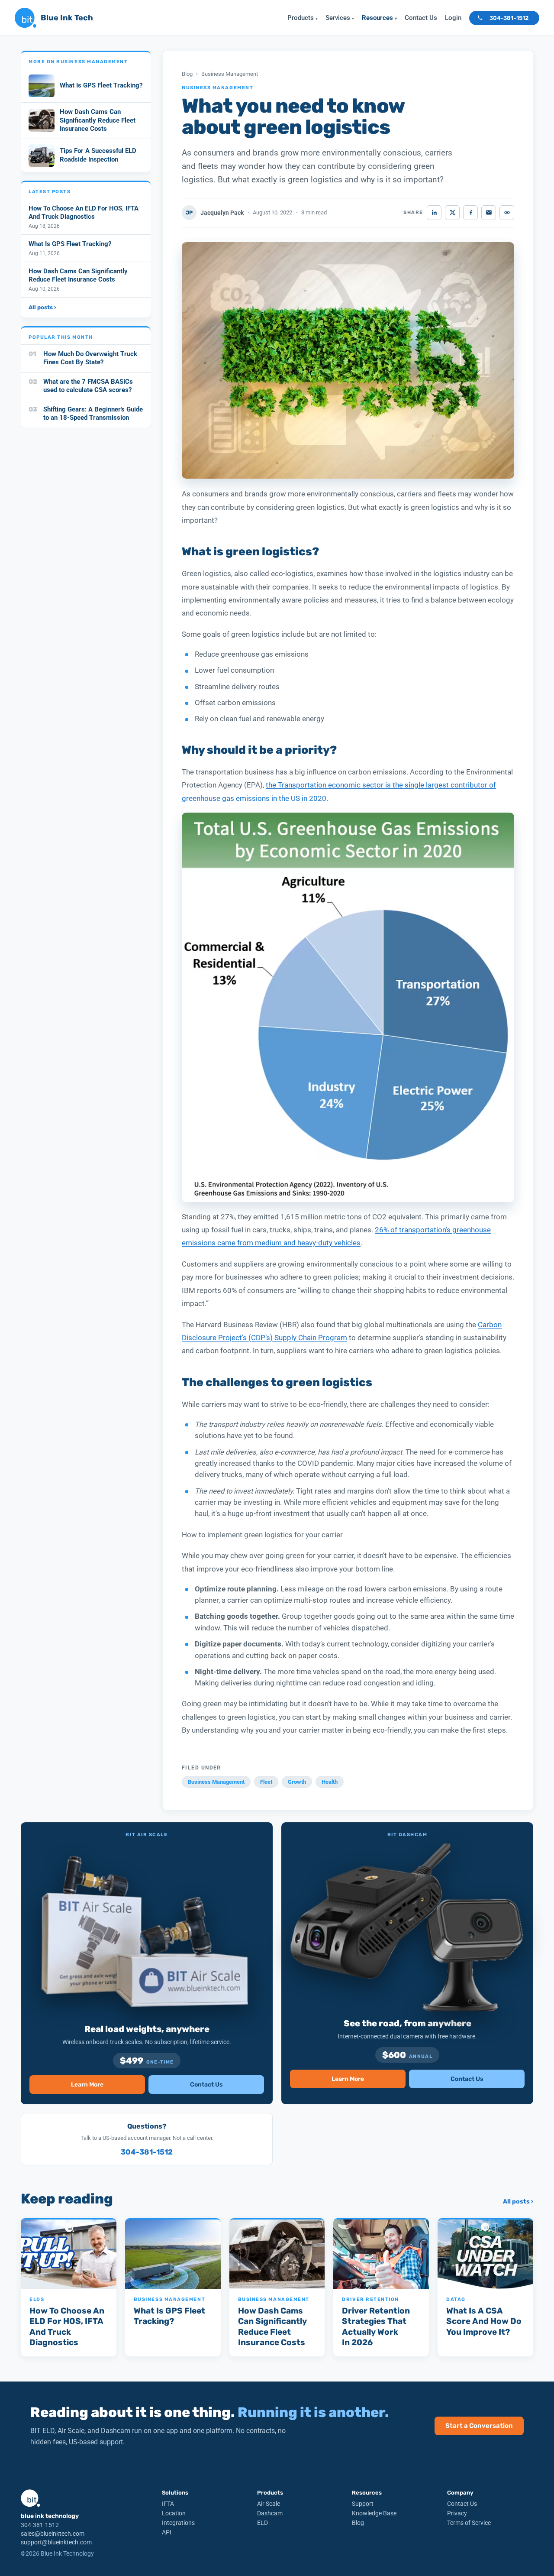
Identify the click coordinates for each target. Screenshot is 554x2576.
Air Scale (269, 2504)
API (167, 2532)
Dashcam (270, 2513)
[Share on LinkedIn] (434, 213)
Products (303, 18)
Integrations (178, 2523)
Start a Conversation (479, 2426)
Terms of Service (469, 2523)
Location (174, 2513)
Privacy (457, 2513)
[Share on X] (452, 213)
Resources (379, 18)
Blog (187, 74)
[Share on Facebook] (470, 213)
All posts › (42, 307)
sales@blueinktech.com (53, 2534)
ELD (263, 2523)
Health (330, 1782)
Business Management (230, 74)
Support (363, 2504)
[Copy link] (507, 213)
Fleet (266, 1782)
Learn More (87, 2085)
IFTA (168, 2504)
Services (340, 18)
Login (453, 18)
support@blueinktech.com (56, 2542)
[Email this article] (489, 213)
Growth (297, 1782)
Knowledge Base (374, 2513)
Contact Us (421, 18)
